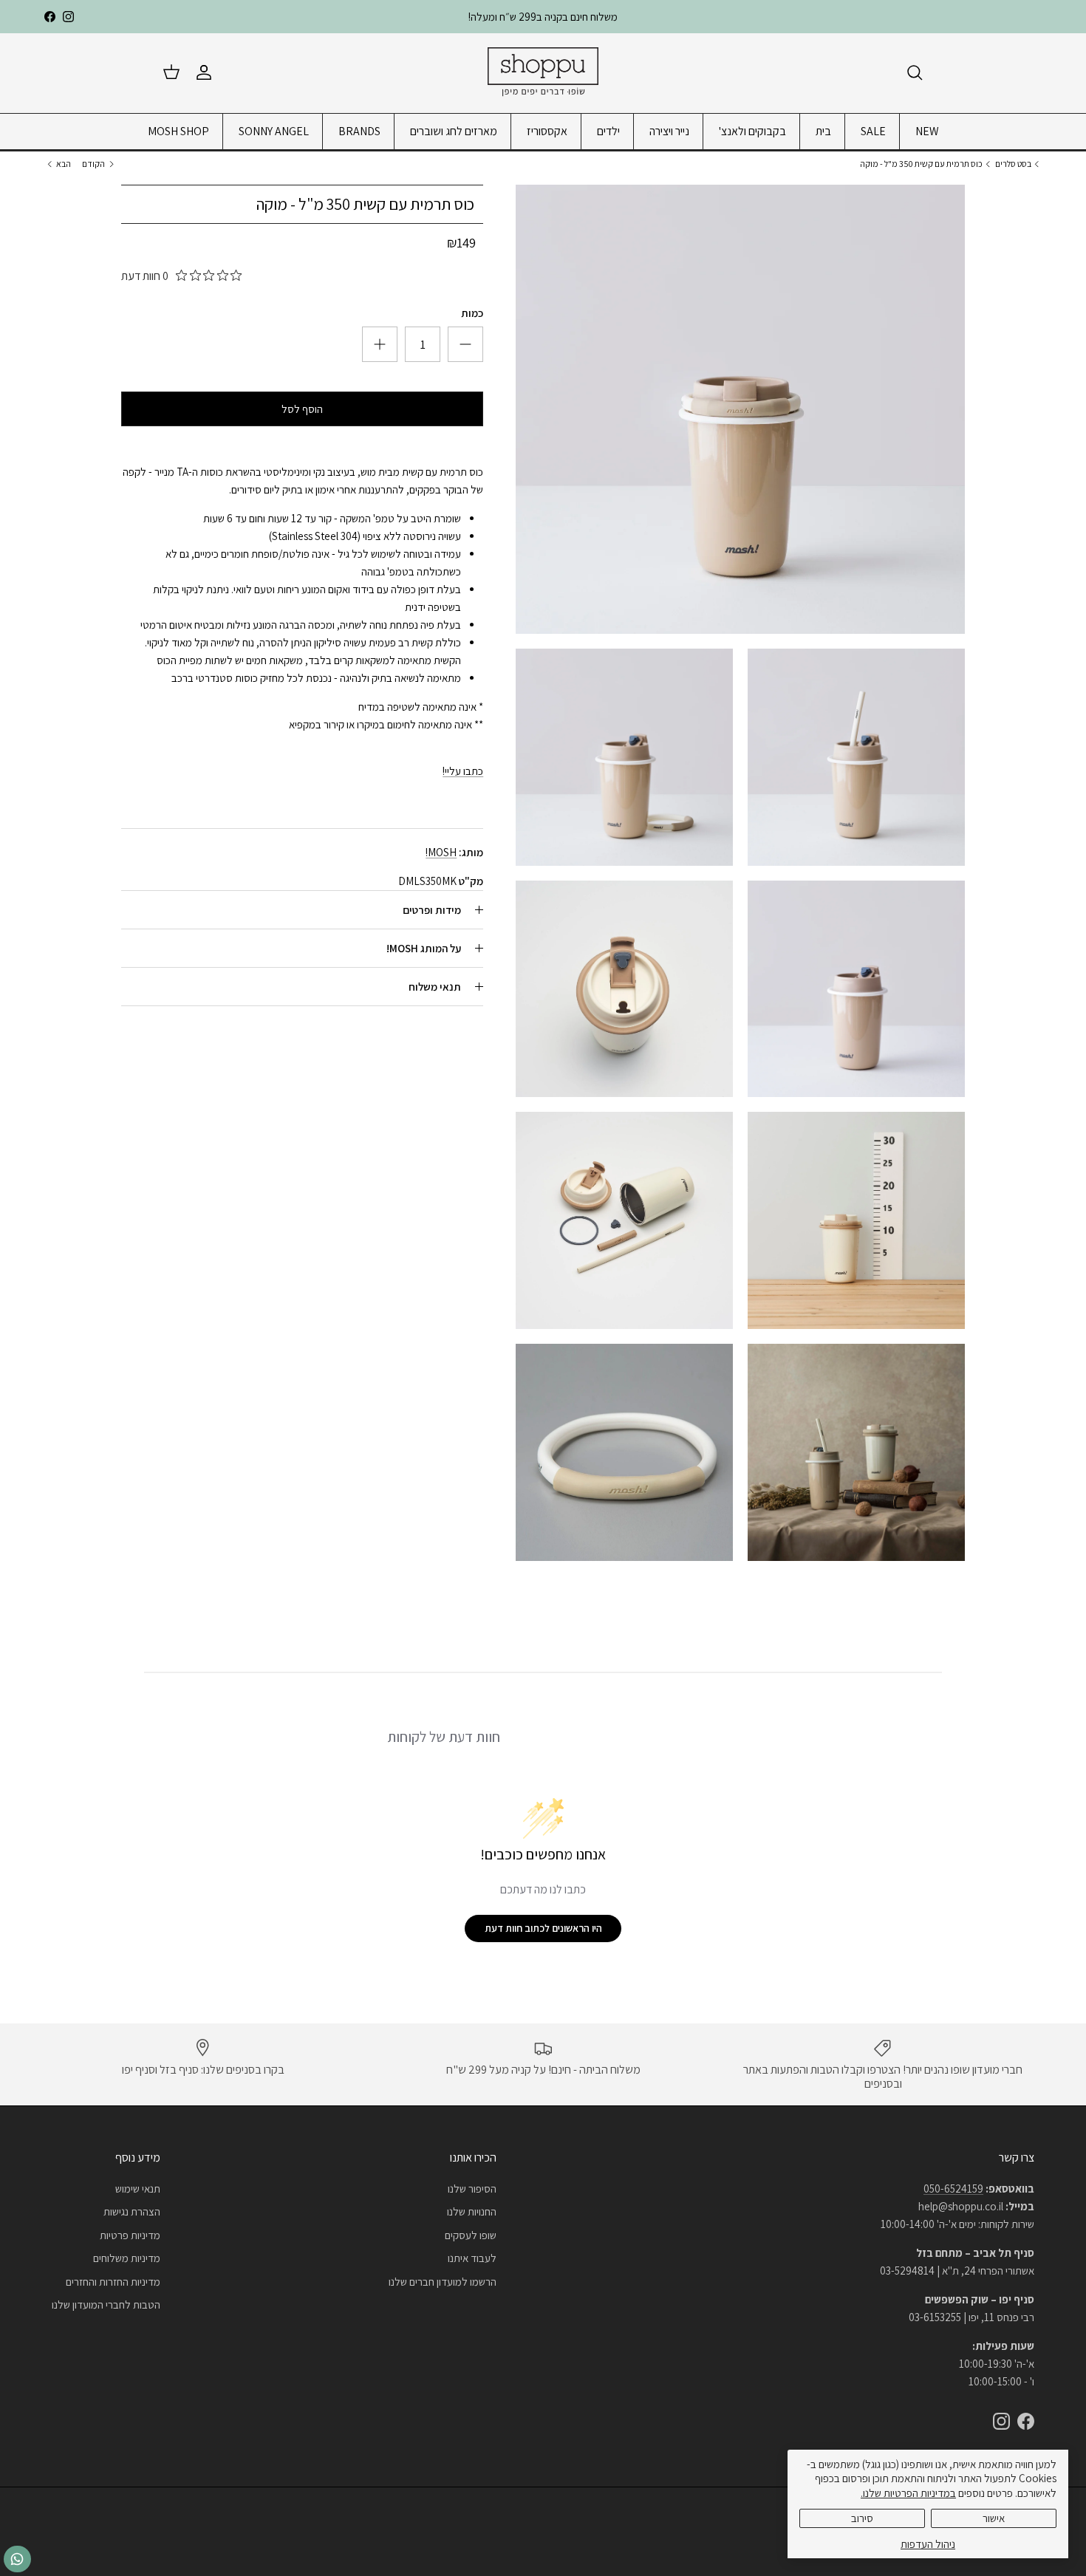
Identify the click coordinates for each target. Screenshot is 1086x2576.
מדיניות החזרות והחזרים (113, 2282)
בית (823, 131)
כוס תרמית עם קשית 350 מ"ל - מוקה (921, 164)
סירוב (862, 2518)
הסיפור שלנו (472, 2189)
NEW (927, 131)
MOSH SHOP (178, 131)
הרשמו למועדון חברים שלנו (443, 2282)
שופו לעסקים (471, 2235)
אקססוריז (547, 131)
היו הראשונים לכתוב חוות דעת (543, 1928)
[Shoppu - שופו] (543, 73)
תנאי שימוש (138, 2189)
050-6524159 (953, 2189)
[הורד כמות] (380, 344)
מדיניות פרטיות (130, 2235)
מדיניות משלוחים (127, 2258)
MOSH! (441, 852)
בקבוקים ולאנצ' (752, 131)
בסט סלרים (1013, 164)
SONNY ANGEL (274, 131)
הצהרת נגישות (132, 2211)
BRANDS (359, 131)
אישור (994, 2518)
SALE (873, 131)
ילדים (608, 131)
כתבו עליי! (463, 771)
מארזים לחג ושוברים (454, 131)
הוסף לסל (302, 409)
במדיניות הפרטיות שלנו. (908, 2493)
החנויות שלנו (472, 2211)
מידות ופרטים (432, 910)
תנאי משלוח (435, 987)
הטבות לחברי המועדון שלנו (106, 2305)
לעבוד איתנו (472, 2258)
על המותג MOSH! (424, 948)
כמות (472, 313)
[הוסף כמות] (465, 344)
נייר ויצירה (669, 131)
